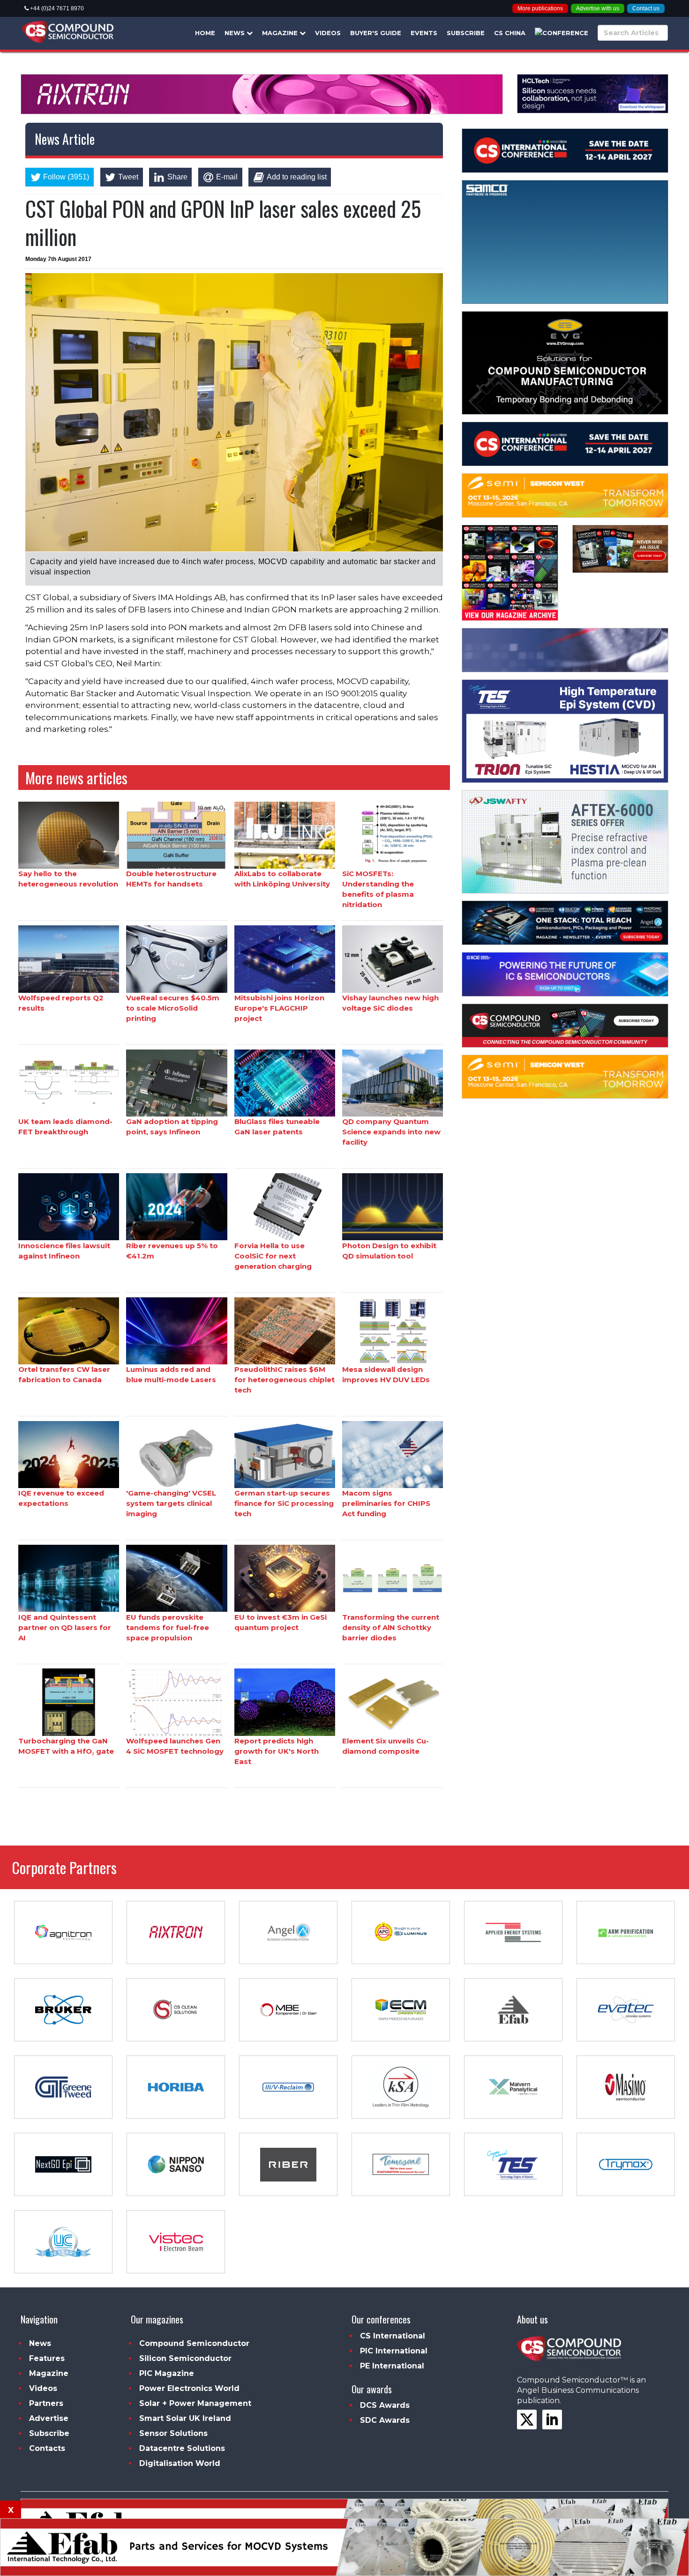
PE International (392, 2366)
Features (47, 2358)
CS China (510, 33)
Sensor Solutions (173, 2433)
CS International (393, 2336)
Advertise (49, 2418)
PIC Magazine (167, 2373)
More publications (540, 8)
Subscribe (466, 33)
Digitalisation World (180, 2463)
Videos (328, 33)
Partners (46, 2403)
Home (205, 33)
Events (424, 33)
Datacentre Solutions (182, 2448)
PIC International (394, 2351)
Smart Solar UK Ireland (185, 2418)
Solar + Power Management (195, 2403)
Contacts (47, 2448)
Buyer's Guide (376, 33)
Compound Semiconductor (194, 2343)
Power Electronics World (189, 2388)
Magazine (281, 33)
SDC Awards (385, 2420)
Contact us (646, 8)
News (236, 33)
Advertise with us (598, 8)
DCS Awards (385, 2405)
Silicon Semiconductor (185, 2358)
